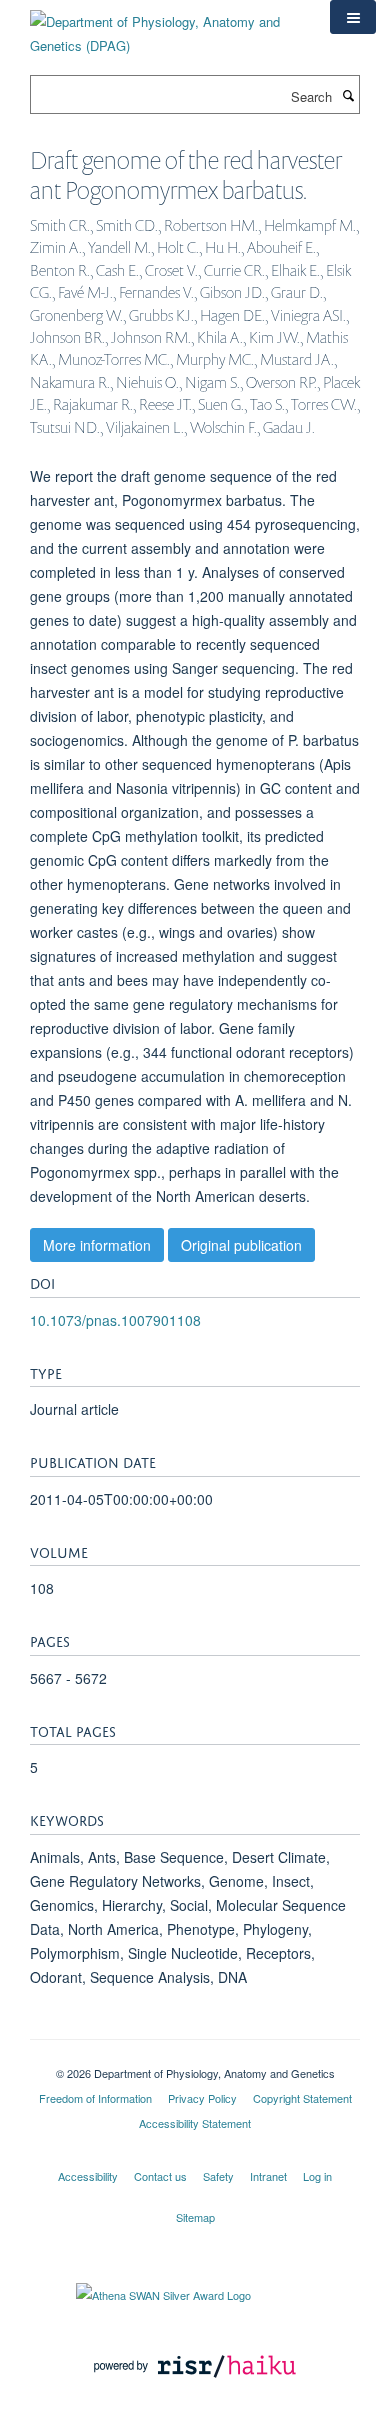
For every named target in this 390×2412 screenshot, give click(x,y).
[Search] (348, 95)
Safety (218, 2176)
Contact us (160, 2176)
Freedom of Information (95, 2098)
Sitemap (195, 2217)
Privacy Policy (202, 2098)
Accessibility (88, 2176)
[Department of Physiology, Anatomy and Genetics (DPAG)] (165, 26)
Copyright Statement (302, 2098)
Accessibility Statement (195, 2123)
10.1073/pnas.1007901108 (115, 1320)
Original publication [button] (241, 1245)
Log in (317, 2176)
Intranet (268, 2176)
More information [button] (97, 1245)
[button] (353, 17)
